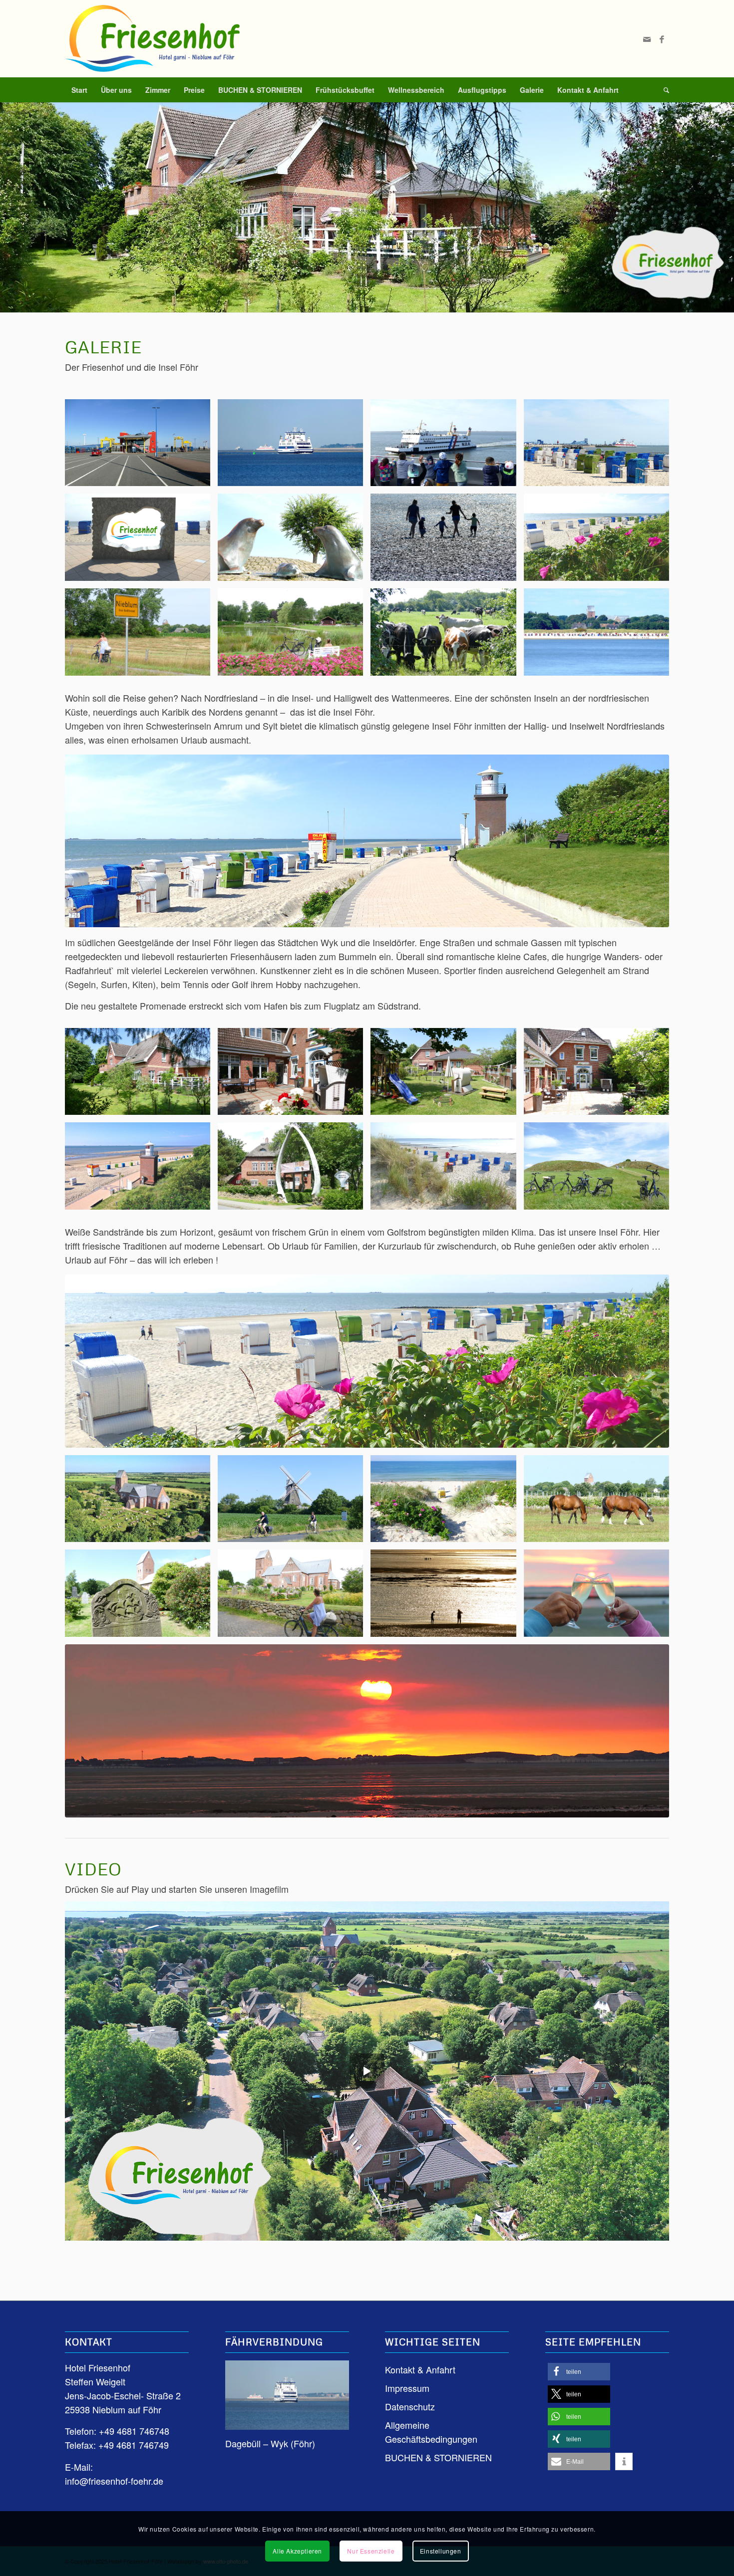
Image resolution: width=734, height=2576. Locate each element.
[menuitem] (79, 90)
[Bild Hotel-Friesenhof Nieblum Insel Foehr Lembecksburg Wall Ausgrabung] (600, 1170)
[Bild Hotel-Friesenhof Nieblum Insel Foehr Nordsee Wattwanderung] (447, 541)
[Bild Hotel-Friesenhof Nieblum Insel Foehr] (141, 541)
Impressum (407, 2388)
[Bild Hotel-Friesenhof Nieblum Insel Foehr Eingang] (294, 1075)
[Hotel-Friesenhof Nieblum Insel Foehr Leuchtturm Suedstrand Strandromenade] (367, 841)
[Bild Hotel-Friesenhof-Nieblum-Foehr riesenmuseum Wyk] (294, 1170)
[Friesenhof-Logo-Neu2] (152, 39)
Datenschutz (410, 2406)
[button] (579, 2372)
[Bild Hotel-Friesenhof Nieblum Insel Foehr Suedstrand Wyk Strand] (600, 541)
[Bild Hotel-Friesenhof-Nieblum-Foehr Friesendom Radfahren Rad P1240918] (294, 1597)
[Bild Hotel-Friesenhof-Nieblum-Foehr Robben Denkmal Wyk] (294, 541)
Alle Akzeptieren (297, 2551)
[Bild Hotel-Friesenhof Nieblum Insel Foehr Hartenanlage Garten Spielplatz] (447, 1075)
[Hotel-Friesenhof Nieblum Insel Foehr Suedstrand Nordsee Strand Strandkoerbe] (367, 1361)
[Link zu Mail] (647, 39)
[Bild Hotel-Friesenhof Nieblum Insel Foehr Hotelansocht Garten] (141, 1075)
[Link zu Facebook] (662, 39)
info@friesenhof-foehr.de (114, 2481)
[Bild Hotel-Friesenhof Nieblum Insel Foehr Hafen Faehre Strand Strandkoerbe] (600, 447)
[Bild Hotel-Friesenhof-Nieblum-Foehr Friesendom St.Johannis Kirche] (141, 1503)
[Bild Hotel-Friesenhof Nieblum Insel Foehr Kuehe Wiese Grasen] (447, 636)
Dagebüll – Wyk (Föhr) (270, 2443)
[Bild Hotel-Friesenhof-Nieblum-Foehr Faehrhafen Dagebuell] (141, 447)
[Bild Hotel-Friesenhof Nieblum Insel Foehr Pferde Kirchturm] (600, 1503)
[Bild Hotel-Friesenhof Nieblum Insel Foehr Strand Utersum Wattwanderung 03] (447, 1597)
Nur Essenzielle (371, 2551)
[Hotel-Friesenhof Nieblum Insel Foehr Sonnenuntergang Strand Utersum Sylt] (367, 1731)
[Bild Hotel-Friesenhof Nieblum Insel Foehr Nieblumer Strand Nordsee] (447, 1503)
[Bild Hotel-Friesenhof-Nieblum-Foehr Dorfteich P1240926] (294, 636)
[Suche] (663, 90)
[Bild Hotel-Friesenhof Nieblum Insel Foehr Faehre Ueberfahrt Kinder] (447, 447)
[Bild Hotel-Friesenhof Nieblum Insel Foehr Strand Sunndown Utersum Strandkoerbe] (447, 1170)
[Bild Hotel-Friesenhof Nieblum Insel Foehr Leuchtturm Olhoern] (141, 1170)
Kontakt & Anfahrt (420, 2369)
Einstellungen (441, 2551)
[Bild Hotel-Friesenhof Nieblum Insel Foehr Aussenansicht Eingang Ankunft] (600, 1075)
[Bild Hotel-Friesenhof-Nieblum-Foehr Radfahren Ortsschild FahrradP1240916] (141, 636)
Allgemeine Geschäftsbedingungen (431, 2432)
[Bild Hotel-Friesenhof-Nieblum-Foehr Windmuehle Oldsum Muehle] (294, 1503)
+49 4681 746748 (134, 2431)
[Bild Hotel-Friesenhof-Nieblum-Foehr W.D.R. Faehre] (294, 447)
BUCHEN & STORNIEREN (438, 2457)
